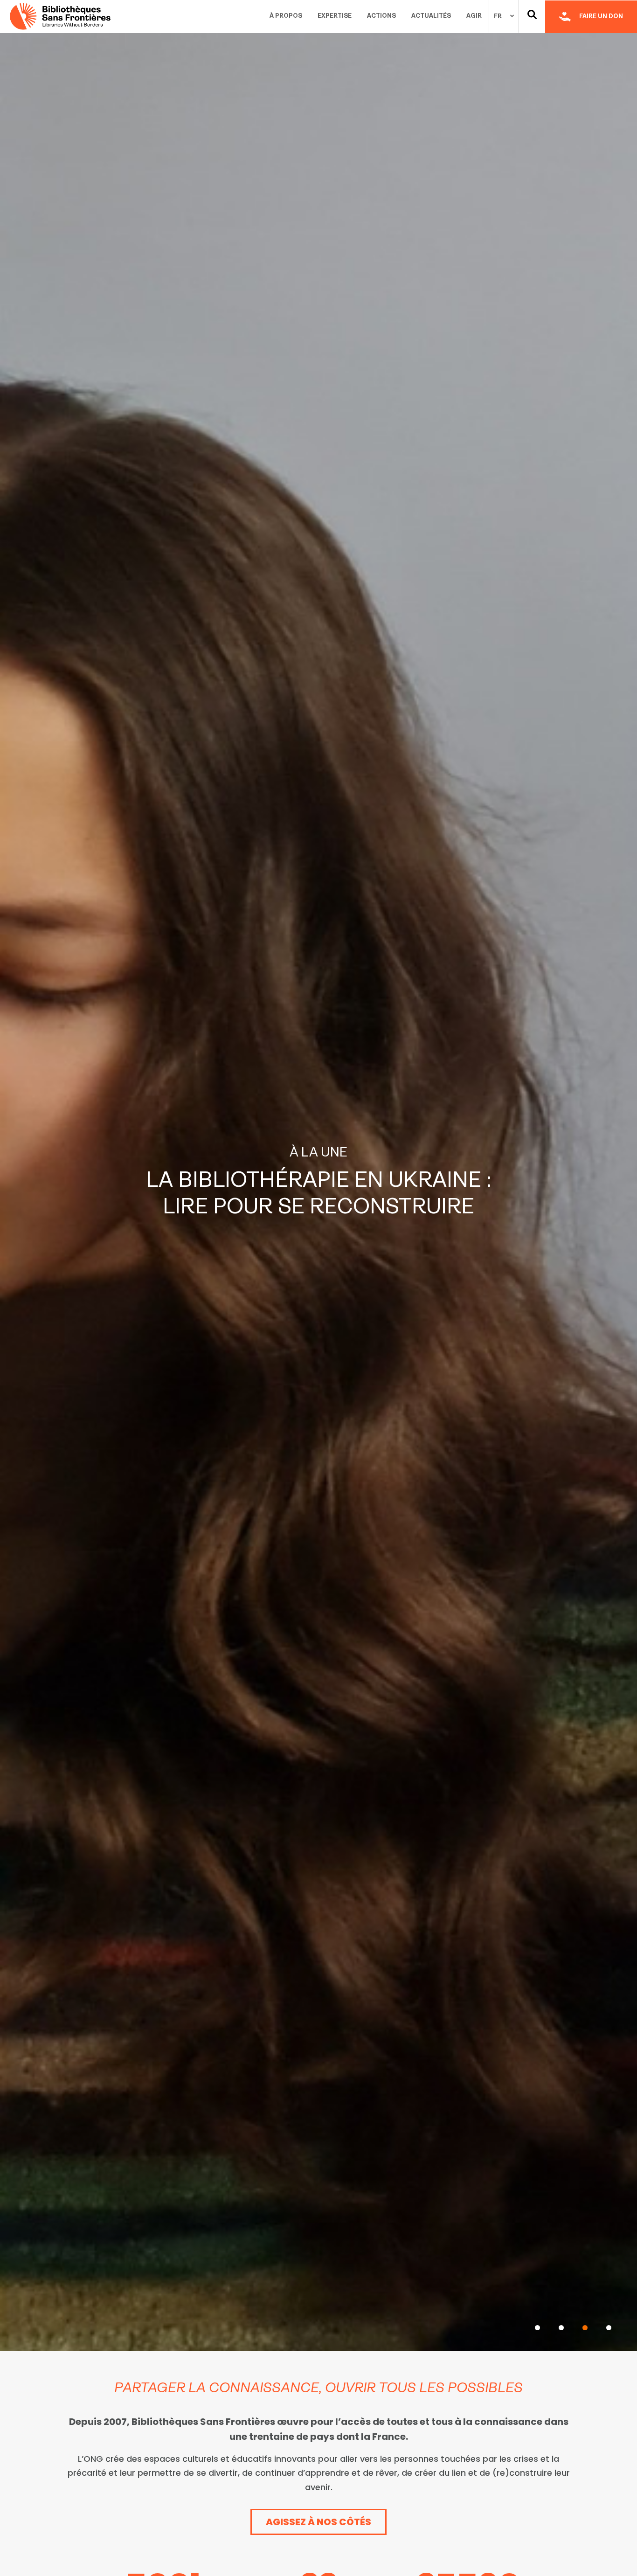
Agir (474, 16)
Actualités (431, 16)
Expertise (335, 16)
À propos (286, 16)
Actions (381, 16)
